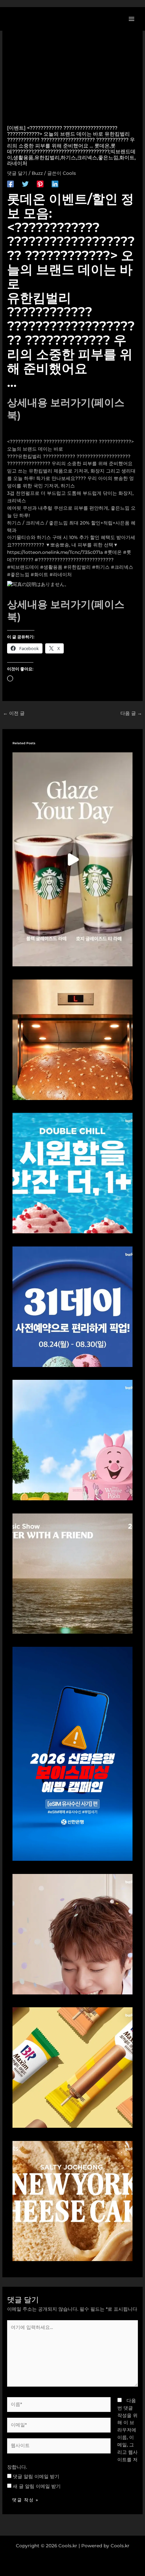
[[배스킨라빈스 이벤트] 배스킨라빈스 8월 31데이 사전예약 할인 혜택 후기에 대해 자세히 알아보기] (73, 1306)
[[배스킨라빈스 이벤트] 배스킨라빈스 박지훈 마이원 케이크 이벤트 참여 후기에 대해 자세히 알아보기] (73, 1934)
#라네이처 (61, 574)
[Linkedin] (55, 184)
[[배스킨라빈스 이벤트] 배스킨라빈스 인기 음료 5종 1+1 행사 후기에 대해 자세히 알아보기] (73, 1173)
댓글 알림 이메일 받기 (36, 2476)
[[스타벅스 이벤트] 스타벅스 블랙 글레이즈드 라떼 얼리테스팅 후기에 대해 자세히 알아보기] (73, 859)
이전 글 (14, 713)
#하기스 (101, 567)
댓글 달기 (17, 173)
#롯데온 (113, 552)
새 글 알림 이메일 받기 (37, 2486)
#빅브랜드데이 (23, 567)
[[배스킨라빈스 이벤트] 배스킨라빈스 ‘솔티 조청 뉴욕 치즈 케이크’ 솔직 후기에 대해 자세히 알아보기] (73, 2201)
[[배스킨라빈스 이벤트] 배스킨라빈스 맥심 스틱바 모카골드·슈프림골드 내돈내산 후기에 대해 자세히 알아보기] (73, 2067)
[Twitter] (25, 184)
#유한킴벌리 (77, 567)
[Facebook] (10, 184)
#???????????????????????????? (74, 560)
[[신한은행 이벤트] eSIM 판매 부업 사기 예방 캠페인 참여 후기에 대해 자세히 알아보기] (73, 1753)
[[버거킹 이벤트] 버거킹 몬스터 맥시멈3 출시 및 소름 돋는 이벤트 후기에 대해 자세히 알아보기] (73, 1039)
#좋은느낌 (18, 574)
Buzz (37, 173)
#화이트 (39, 574)
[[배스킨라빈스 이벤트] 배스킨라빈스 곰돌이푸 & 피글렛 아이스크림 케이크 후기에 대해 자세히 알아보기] (73, 1440)
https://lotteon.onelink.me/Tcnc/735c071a (55, 552)
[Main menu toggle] (132, 19)
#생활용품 (51, 567)
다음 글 (131, 713)
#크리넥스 (122, 567)
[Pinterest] (40, 184)
